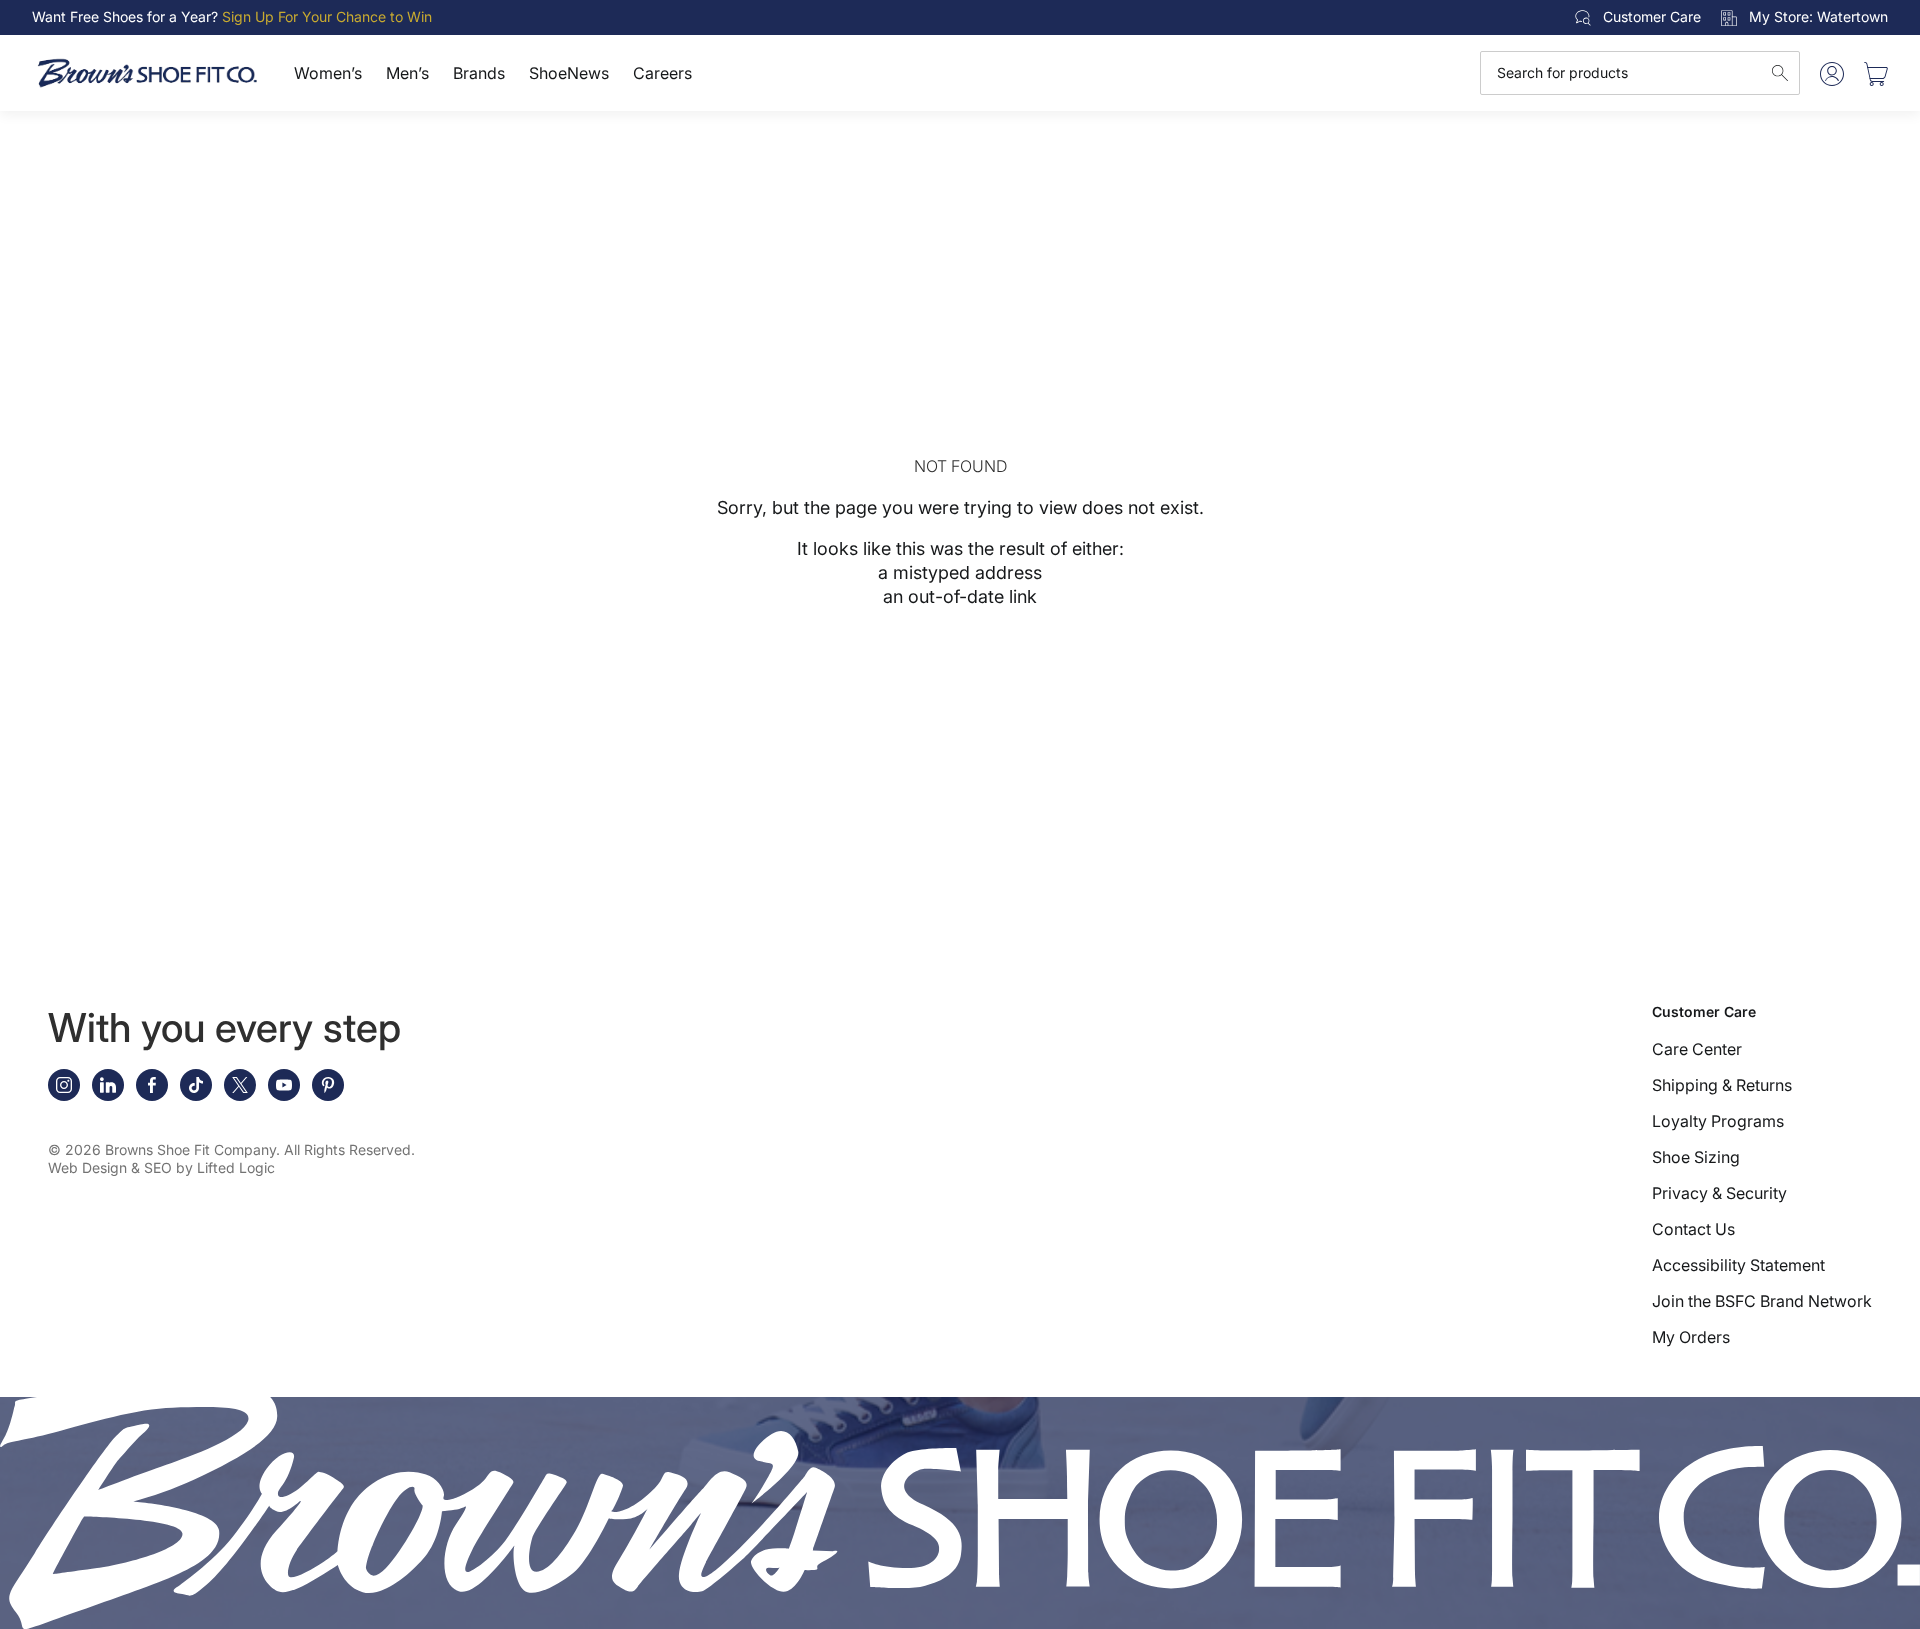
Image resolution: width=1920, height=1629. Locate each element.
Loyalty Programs (1718, 1121)
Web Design (87, 1167)
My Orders (1691, 1337)
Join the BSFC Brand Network (1762, 1301)
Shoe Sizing (1696, 1157)
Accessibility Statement (1738, 1265)
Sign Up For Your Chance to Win (327, 16)
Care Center (1697, 1049)
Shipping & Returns (1722, 1085)
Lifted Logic (236, 1167)
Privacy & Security (1719, 1193)
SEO (158, 1167)
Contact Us (1693, 1229)
